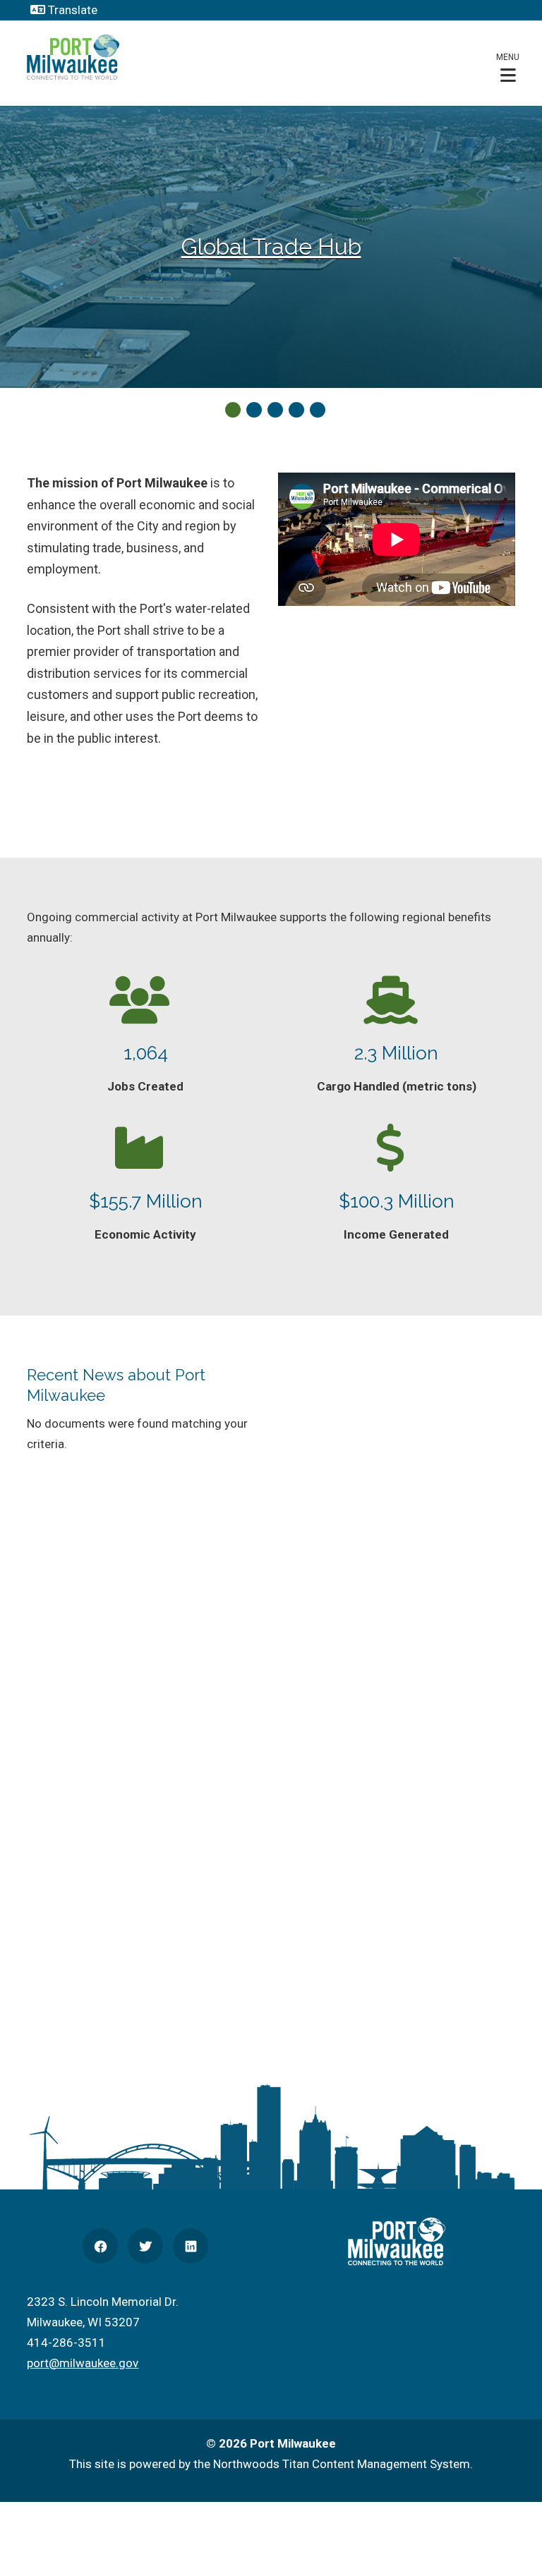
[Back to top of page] (512, 2543)
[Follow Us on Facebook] (100, 2246)
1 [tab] (233, 410)
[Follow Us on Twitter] (145, 2246)
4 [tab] (296, 410)
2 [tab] (254, 410)
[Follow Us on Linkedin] (191, 2246)
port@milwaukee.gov (83, 2363)
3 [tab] (275, 410)
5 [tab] (318, 410)
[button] (508, 67)
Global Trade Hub (271, 247)
